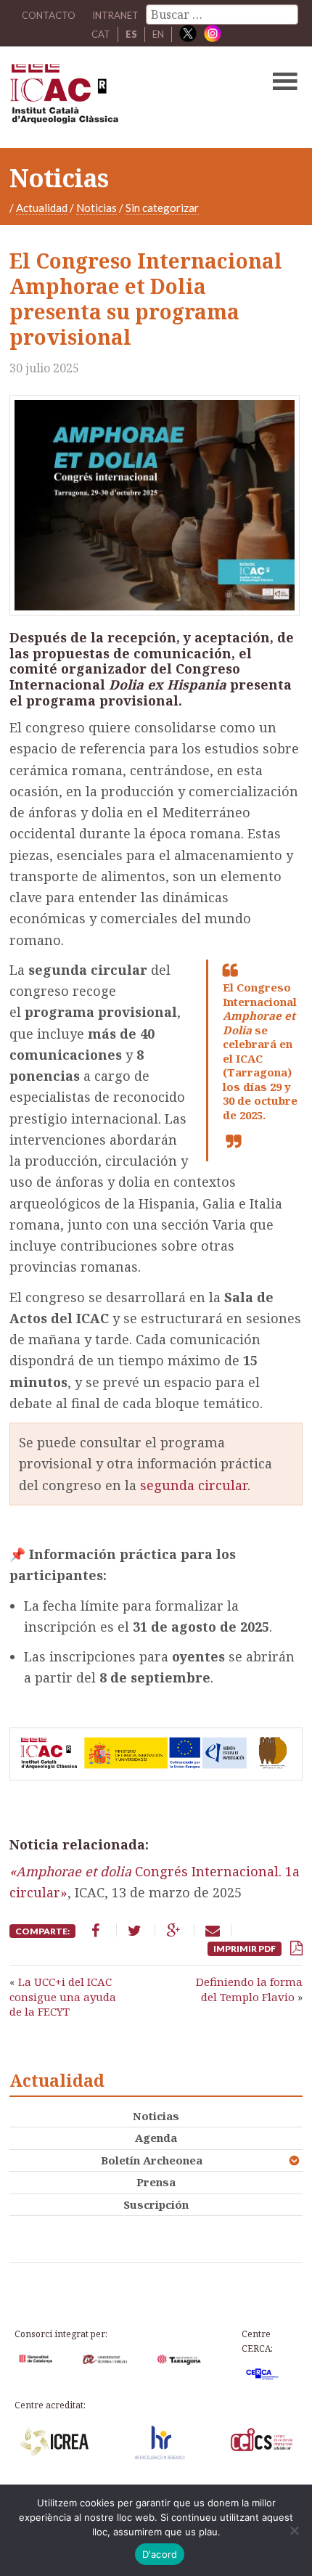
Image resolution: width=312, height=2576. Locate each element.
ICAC (125, 97)
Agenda (156, 2138)
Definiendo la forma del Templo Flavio (249, 1989)
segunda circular (194, 1485)
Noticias (97, 208)
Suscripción (156, 2204)
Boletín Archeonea (152, 2160)
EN (158, 34)
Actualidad (42, 208)
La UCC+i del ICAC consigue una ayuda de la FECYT (63, 1996)
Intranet (115, 15)
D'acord (160, 2554)
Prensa (156, 2182)
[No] (294, 2530)
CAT (101, 34)
